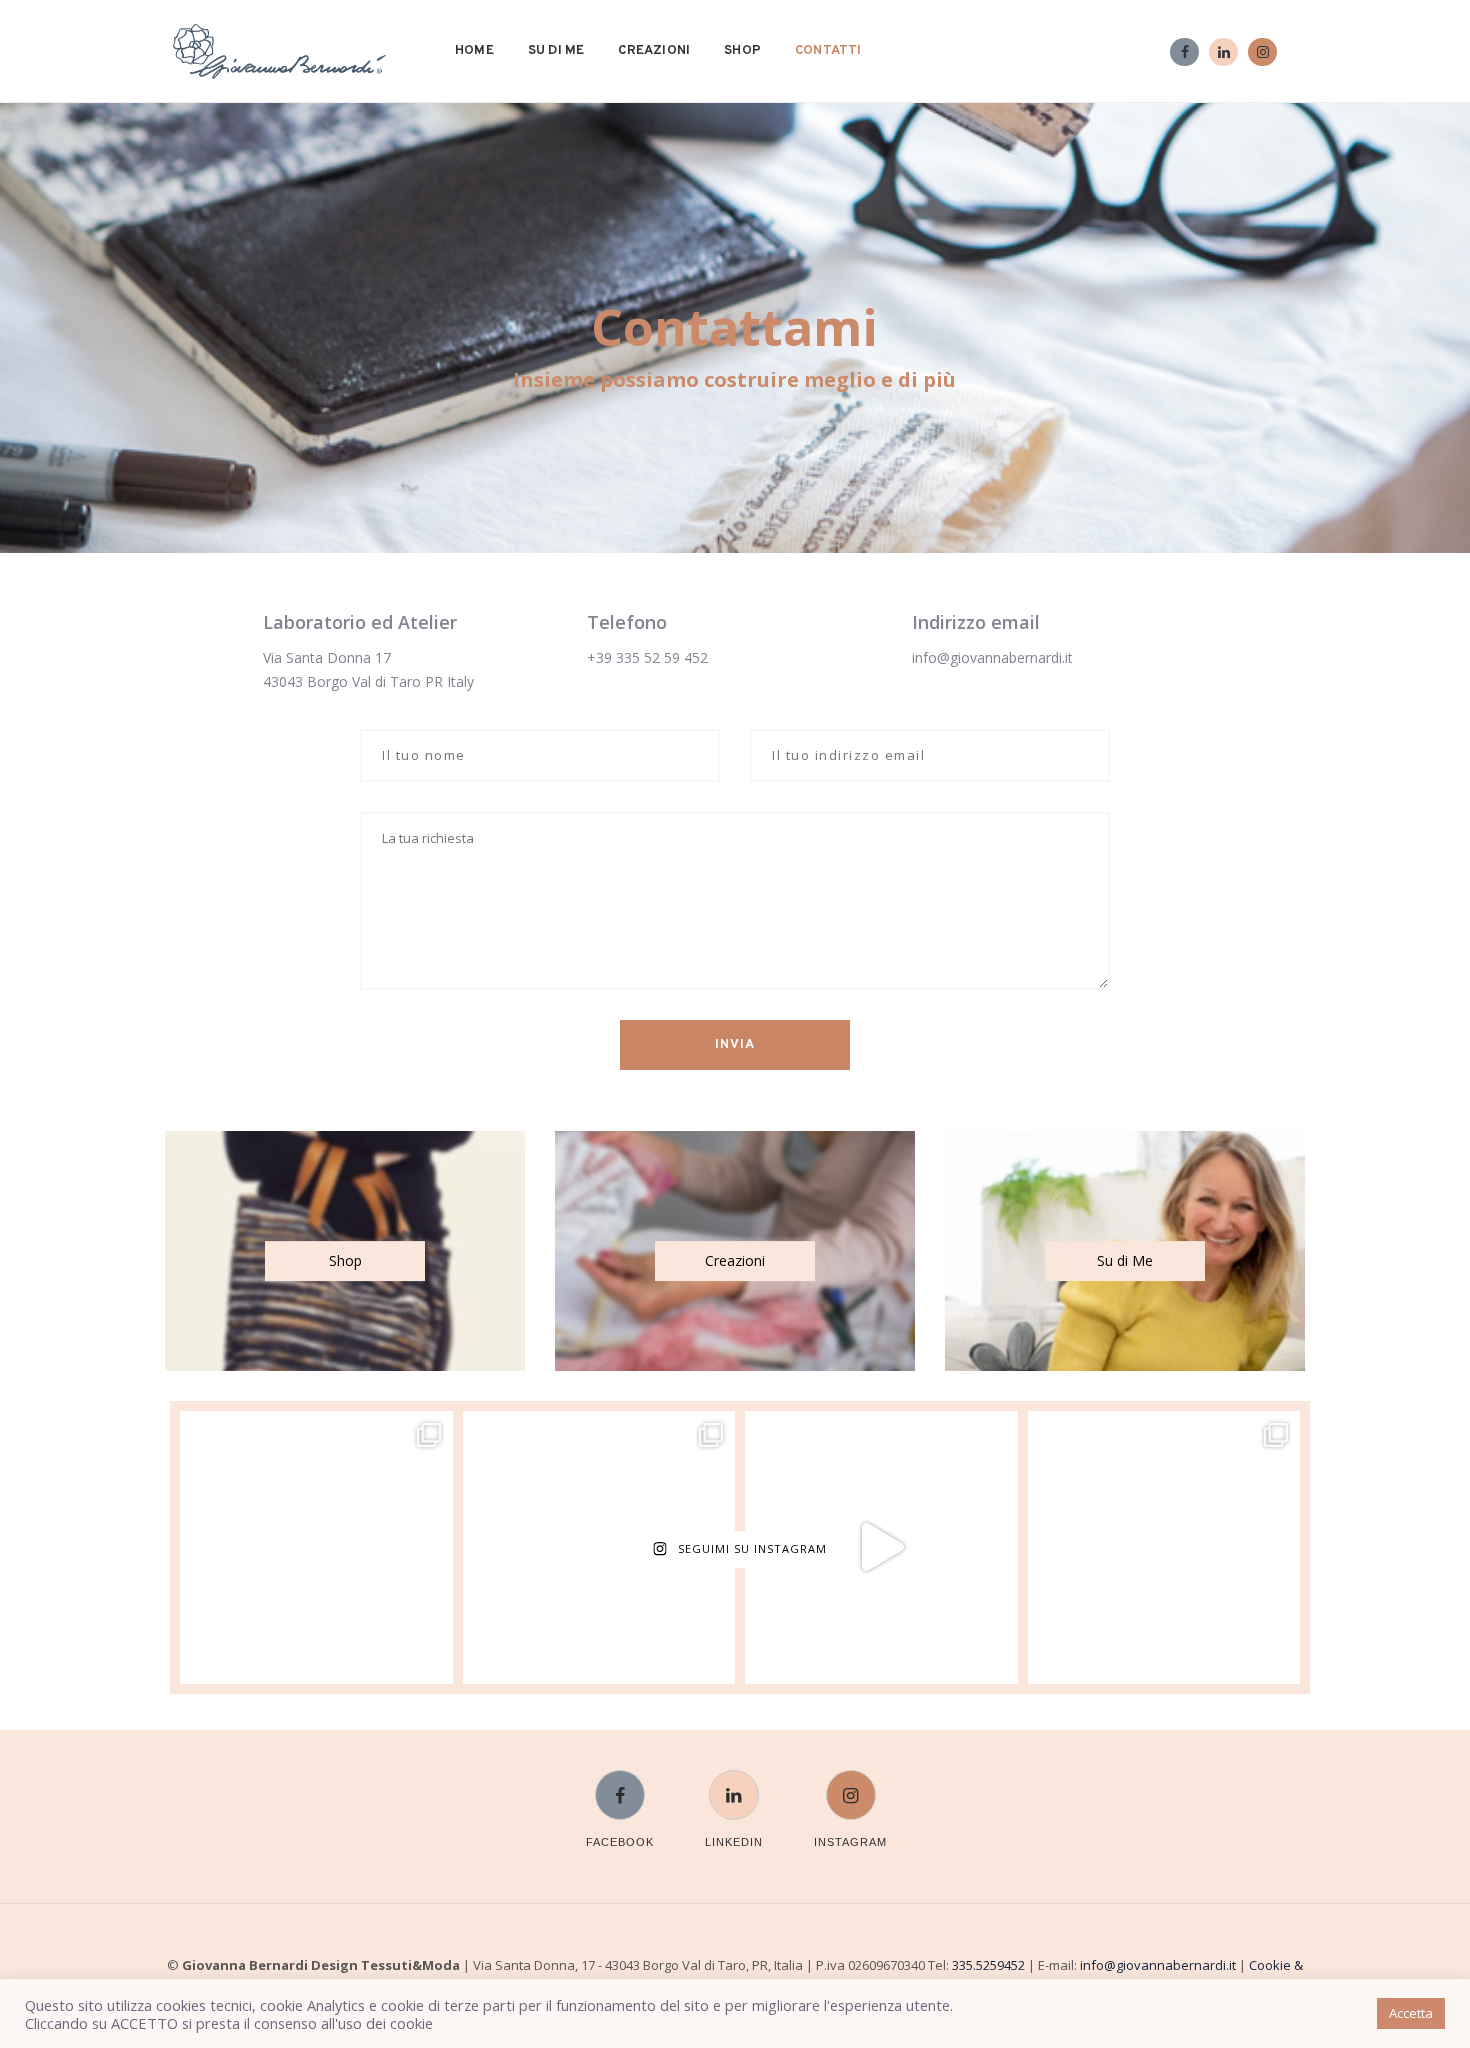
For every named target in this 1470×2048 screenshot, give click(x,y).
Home (474, 51)
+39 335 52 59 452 (647, 657)
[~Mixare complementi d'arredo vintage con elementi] (1164, 1547)
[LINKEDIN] (734, 1782)
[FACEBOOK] (620, 1782)
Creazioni (654, 51)
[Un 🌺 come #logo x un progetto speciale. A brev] (881, 1547)
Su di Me (556, 51)
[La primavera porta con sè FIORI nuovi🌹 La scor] (599, 1547)
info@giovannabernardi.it (992, 657)
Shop (742, 51)
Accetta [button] (1411, 2013)
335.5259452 (988, 1965)
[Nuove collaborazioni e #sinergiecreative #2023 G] (316, 1547)
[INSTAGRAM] (850, 1782)
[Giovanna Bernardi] (280, 51)
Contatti (828, 51)
